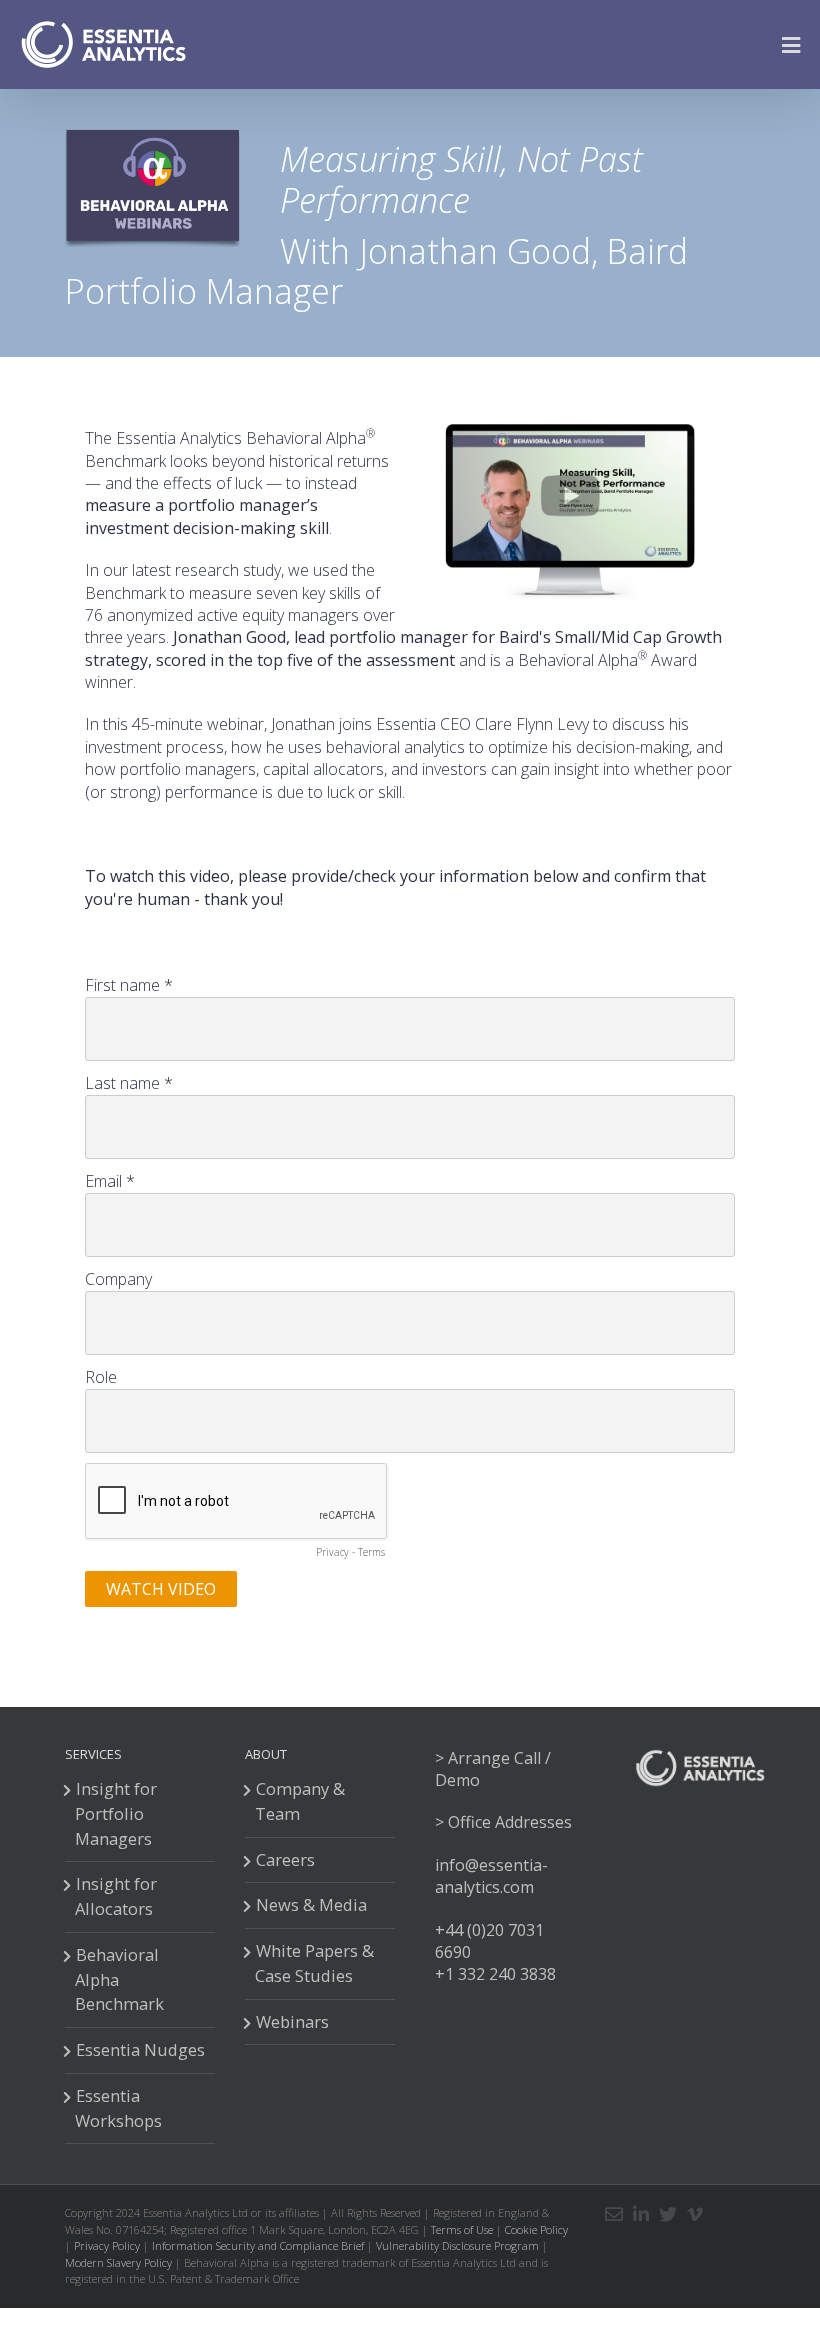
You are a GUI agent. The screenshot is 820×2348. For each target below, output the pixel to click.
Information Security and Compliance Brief (258, 2245)
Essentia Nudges (140, 2049)
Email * (110, 1181)
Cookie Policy (536, 2229)
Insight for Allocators (116, 1896)
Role (101, 1377)
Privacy (332, 1552)
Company (118, 1279)
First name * (129, 985)
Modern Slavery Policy (118, 2262)
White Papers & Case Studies (314, 1963)
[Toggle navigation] (797, 45)
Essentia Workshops (118, 2108)
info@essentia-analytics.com (491, 1876)
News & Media (311, 1904)
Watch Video (161, 1589)
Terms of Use (462, 2229)
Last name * (129, 1083)
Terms (371, 1552)
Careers (285, 1859)
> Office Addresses (503, 1822)
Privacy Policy (107, 2245)
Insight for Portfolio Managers (116, 1813)
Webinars (292, 2021)
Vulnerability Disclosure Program (457, 2245)
